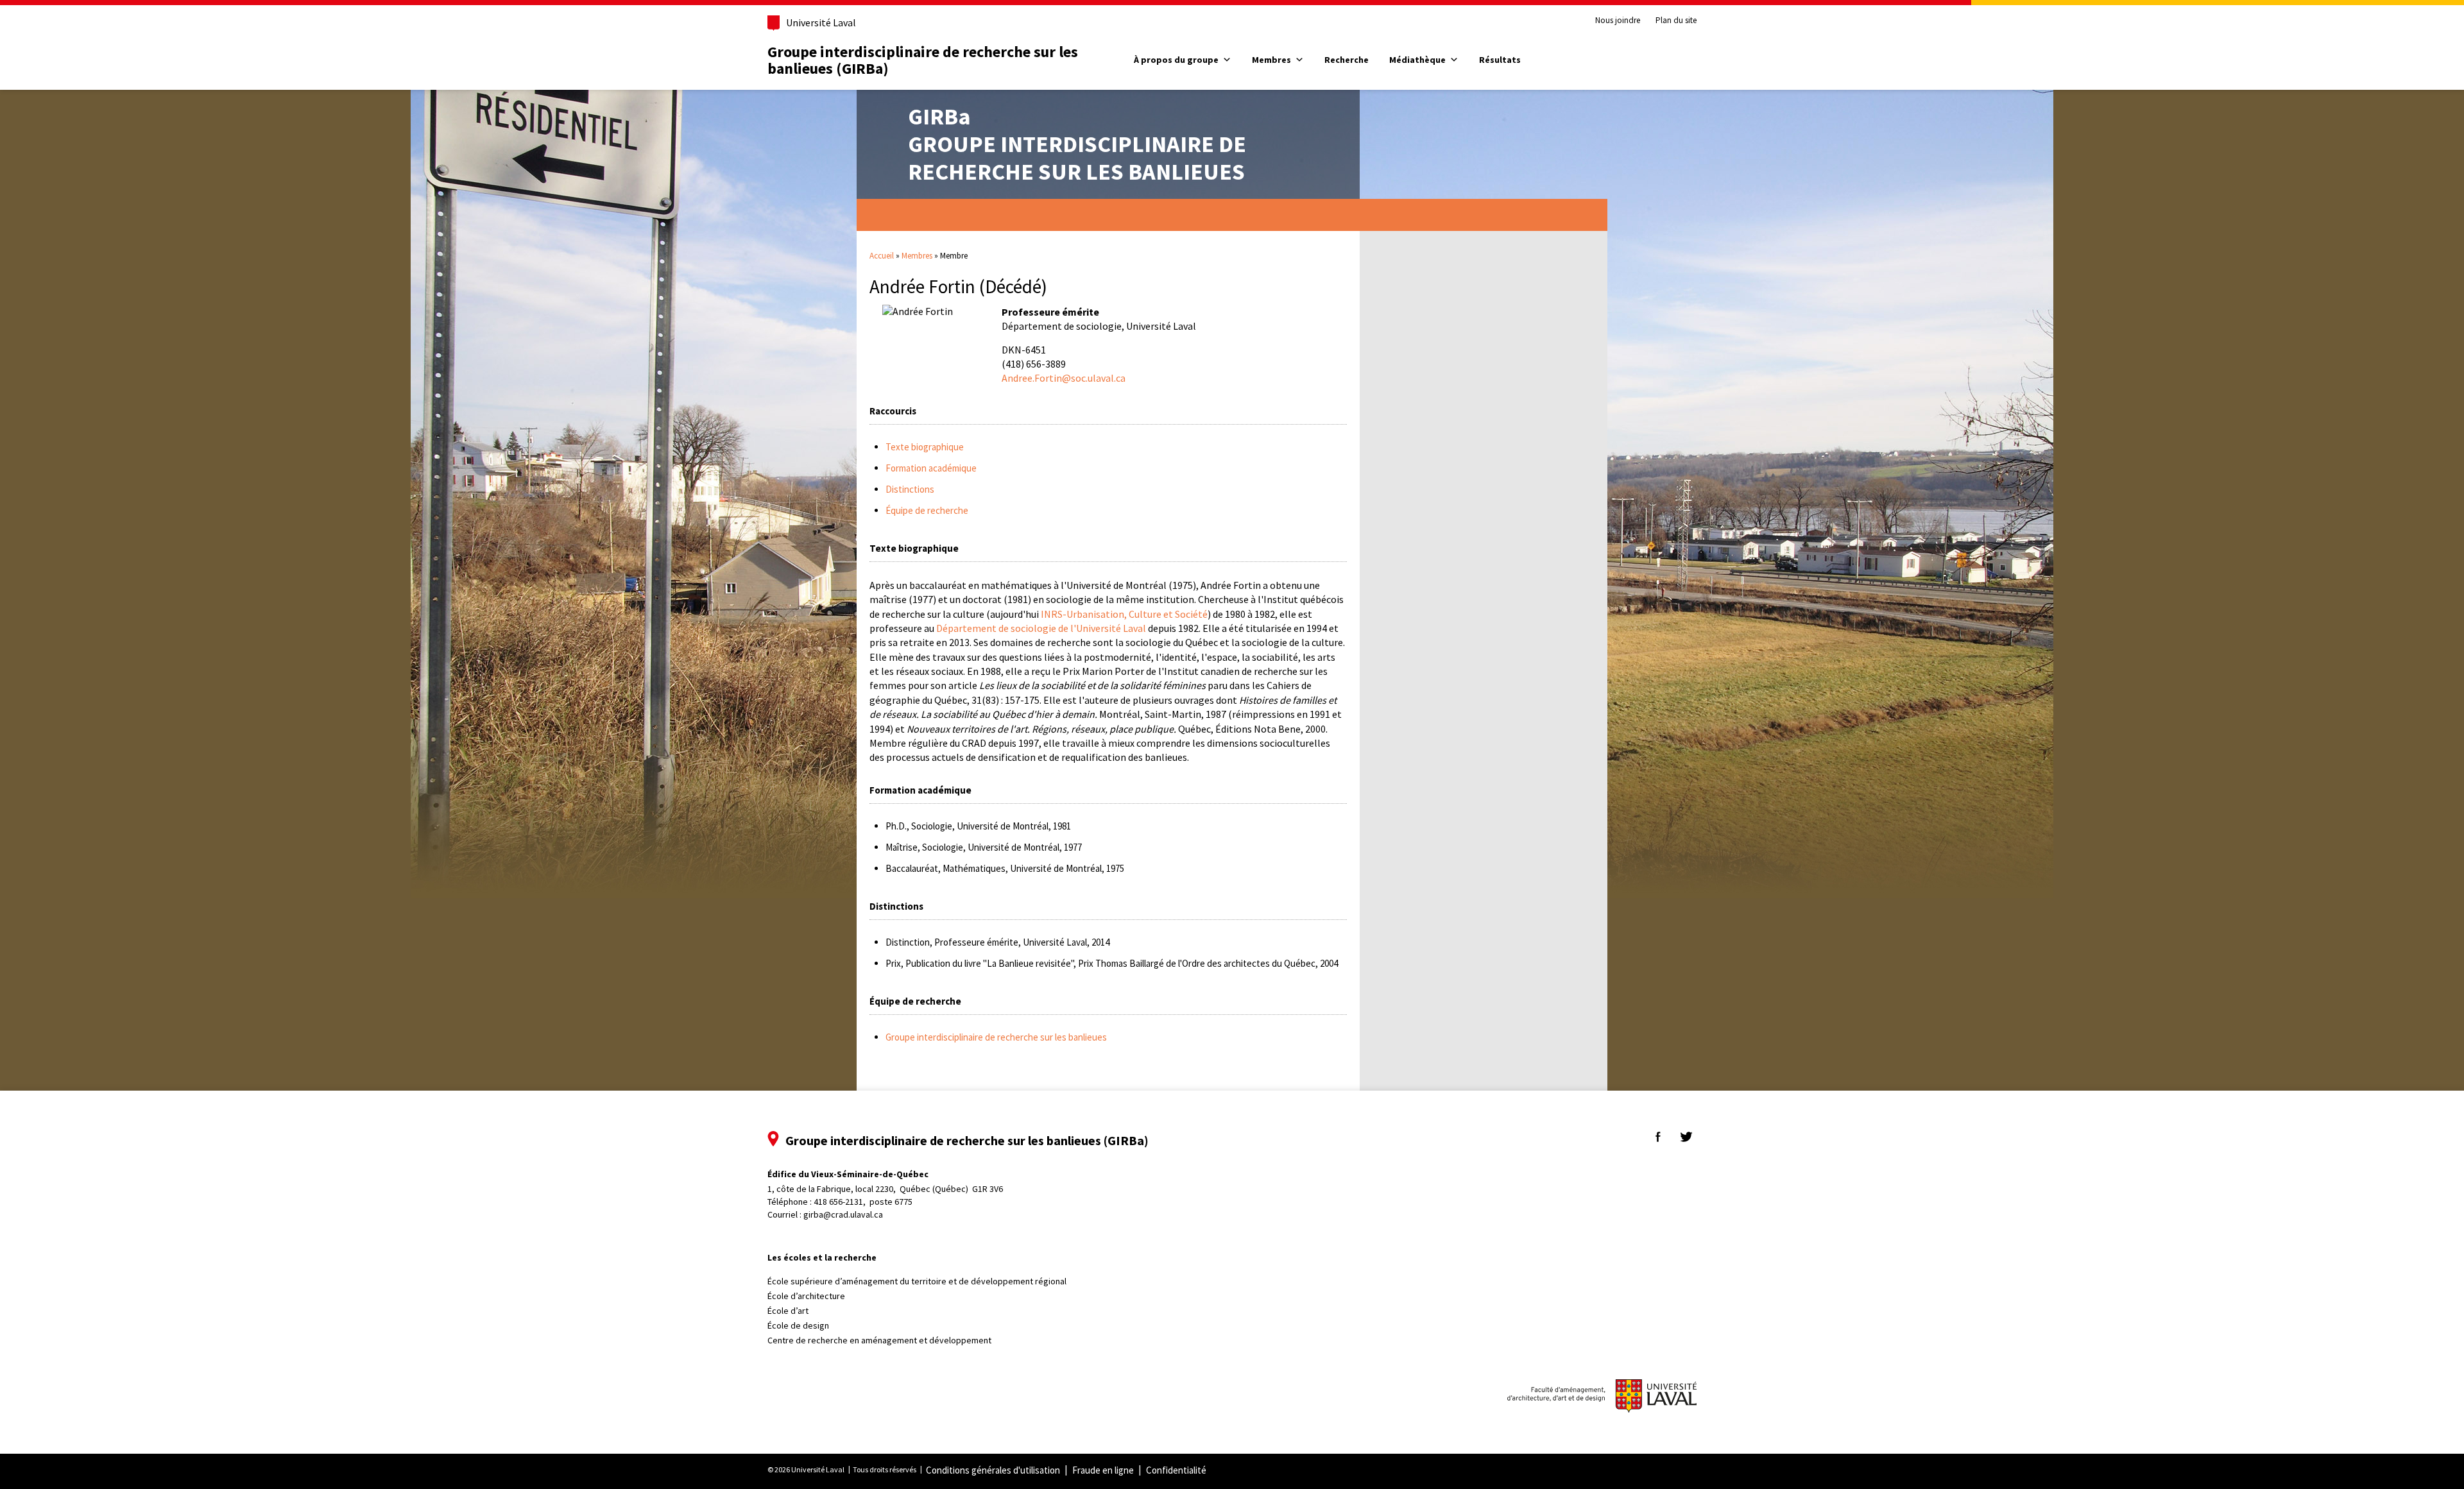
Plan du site (1676, 21)
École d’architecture (806, 1296)
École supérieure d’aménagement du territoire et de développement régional (917, 1281)
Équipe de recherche (927, 510)
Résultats (1500, 60)
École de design (798, 1325)
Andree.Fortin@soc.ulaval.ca (1064, 378)
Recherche (1347, 60)
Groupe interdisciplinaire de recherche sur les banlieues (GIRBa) (923, 60)
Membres (1271, 60)
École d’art (788, 1311)
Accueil (882, 256)
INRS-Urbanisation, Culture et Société (1124, 614)
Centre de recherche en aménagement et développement (879, 1340)
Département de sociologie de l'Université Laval (1041, 628)
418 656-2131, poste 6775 (863, 1202)
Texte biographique (925, 447)
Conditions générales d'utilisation (993, 1470)
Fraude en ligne (1103, 1470)
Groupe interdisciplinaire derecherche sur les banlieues (1077, 144)
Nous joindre (1618, 21)
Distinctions (910, 489)
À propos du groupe (1176, 60)
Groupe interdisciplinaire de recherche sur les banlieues (996, 1037)
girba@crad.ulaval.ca (843, 1214)
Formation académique (931, 468)
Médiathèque (1417, 60)
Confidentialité (1176, 1470)
